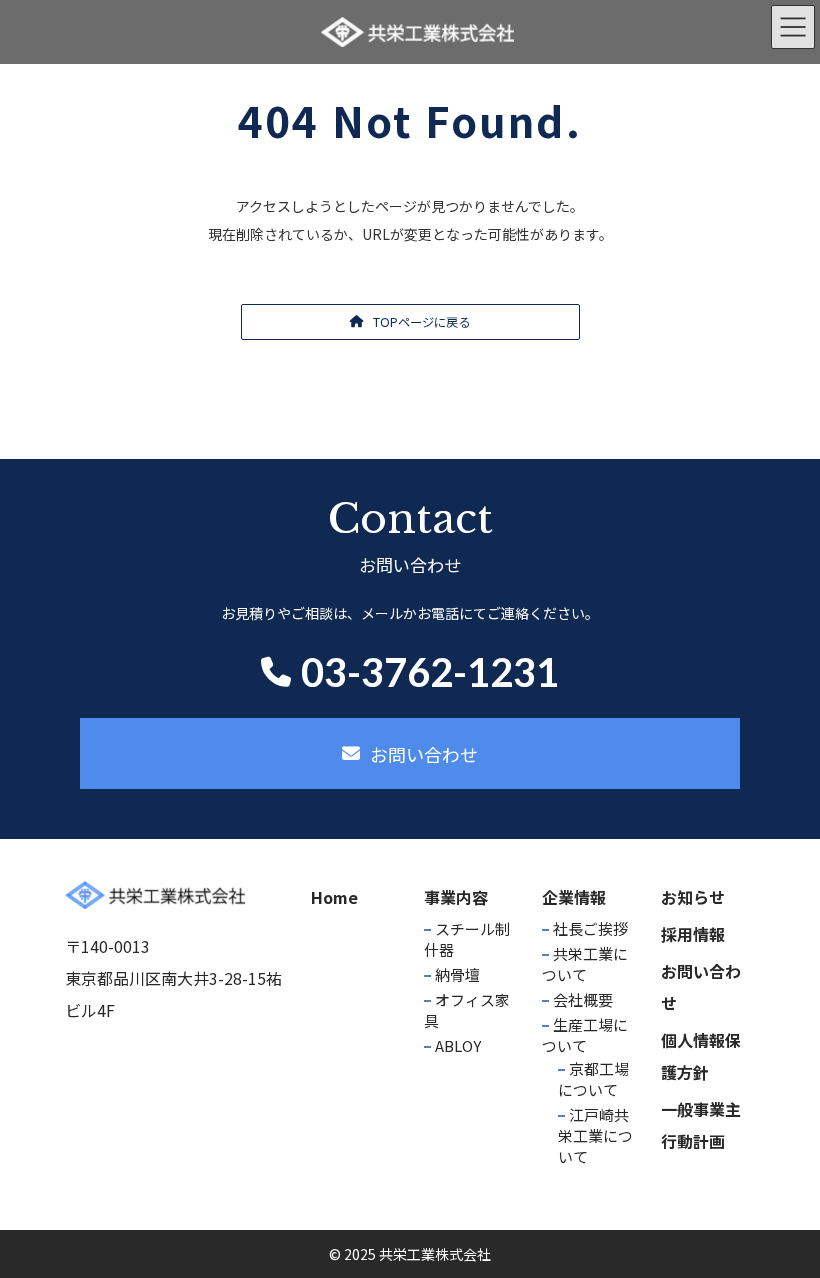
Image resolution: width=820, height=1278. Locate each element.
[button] (410, 322)
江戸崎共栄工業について (595, 1135)
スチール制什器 (467, 939)
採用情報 (693, 934)
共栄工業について (585, 964)
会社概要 (583, 999)
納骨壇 (457, 974)
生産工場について (585, 1035)
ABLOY (458, 1045)
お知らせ (693, 897)
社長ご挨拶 (590, 928)
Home (334, 897)
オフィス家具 (467, 1010)
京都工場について (593, 1079)
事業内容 (456, 897)
